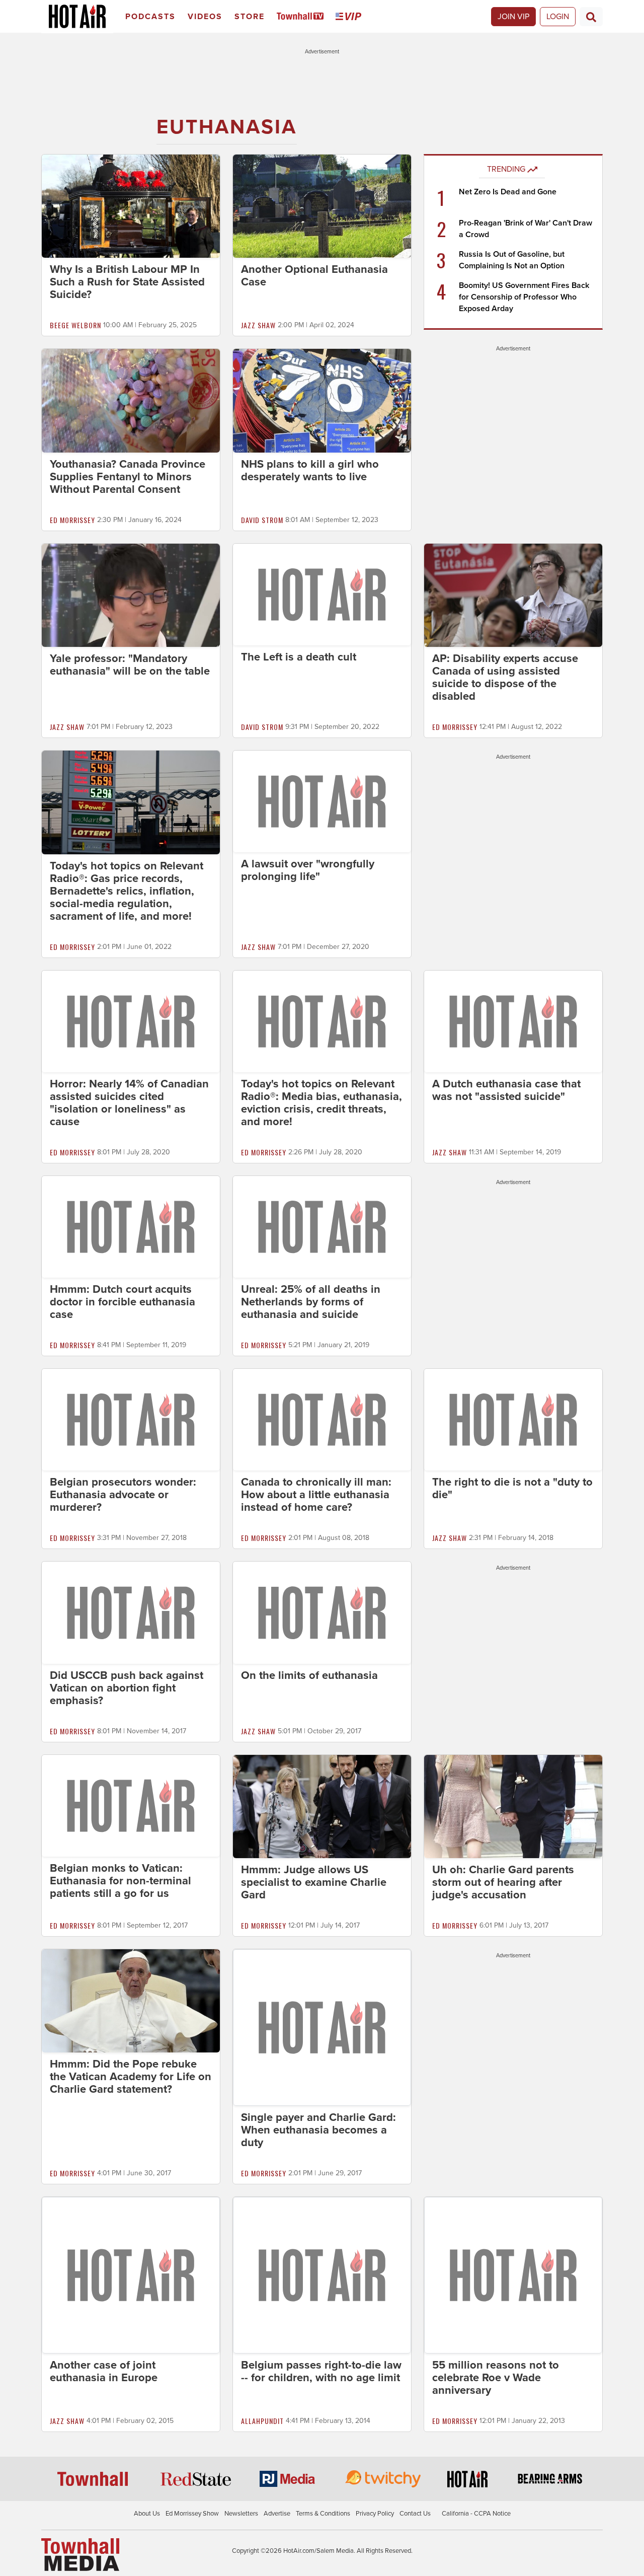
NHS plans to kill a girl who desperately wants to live (310, 470)
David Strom (262, 520)
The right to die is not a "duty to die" (512, 1488)
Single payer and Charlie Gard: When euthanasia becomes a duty (318, 2130)
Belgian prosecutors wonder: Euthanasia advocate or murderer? (123, 1495)
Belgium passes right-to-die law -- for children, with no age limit (321, 2371)
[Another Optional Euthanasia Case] (322, 206)
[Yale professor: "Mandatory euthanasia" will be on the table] (131, 595)
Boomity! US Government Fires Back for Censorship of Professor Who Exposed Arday (524, 297)
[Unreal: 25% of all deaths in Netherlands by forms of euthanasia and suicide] (322, 1226)
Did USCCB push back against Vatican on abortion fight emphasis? (127, 1688)
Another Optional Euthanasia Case (314, 276)
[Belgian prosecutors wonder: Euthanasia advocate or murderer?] (131, 1419)
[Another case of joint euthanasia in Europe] (131, 2274)
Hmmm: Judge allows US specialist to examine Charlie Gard (314, 1882)
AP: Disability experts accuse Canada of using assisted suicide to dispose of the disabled (505, 677)
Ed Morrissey (72, 520)
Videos (205, 17)
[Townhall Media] (80, 2554)
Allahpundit (262, 2421)
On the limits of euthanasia (309, 1675)
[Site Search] (591, 17)
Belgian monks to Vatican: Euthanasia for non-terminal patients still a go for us (120, 1881)
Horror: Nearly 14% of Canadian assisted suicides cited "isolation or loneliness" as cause (129, 1103)
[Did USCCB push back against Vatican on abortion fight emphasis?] (131, 1612)
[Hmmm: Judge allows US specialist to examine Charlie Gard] (322, 1806)
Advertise (277, 2514)
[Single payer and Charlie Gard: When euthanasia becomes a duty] (322, 2027)
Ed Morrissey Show (192, 2514)
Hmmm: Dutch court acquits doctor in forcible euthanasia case (123, 1302)
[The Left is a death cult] (322, 594)
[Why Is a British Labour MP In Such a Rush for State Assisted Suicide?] (131, 206)
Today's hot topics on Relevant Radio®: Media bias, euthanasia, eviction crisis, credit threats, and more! (321, 1103)
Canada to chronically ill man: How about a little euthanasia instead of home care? (316, 1495)
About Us (147, 2514)
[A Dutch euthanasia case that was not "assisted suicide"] (513, 1021)
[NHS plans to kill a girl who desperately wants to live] (322, 400)
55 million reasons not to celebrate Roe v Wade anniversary (496, 2378)
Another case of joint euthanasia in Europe (104, 2371)
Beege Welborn (75, 325)
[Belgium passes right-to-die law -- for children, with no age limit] (322, 2274)
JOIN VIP (513, 17)
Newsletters (241, 2514)
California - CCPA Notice (476, 2514)
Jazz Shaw (258, 325)
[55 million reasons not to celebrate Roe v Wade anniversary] (513, 2274)
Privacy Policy (375, 2514)
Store (250, 17)
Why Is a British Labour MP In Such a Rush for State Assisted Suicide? (127, 282)
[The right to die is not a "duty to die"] (513, 1419)
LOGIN (558, 17)
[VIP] (350, 17)
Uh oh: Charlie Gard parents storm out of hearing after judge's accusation (503, 1882)
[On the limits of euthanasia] (322, 1612)
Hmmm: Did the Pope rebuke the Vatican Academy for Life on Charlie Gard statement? (131, 2077)
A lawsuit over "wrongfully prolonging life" (308, 870)
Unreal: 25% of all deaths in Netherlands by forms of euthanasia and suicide (311, 1302)
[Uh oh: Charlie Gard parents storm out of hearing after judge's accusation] (513, 1806)
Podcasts (150, 17)
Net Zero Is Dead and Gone (508, 192)
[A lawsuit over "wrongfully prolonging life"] (322, 801)
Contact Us (415, 2514)
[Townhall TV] (302, 17)
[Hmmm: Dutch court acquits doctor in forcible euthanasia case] (131, 1226)
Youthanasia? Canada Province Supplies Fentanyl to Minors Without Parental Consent (128, 477)
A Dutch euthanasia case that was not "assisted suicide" (506, 1090)
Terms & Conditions (323, 2514)
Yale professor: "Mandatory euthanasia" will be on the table (130, 665)
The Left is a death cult (299, 657)
